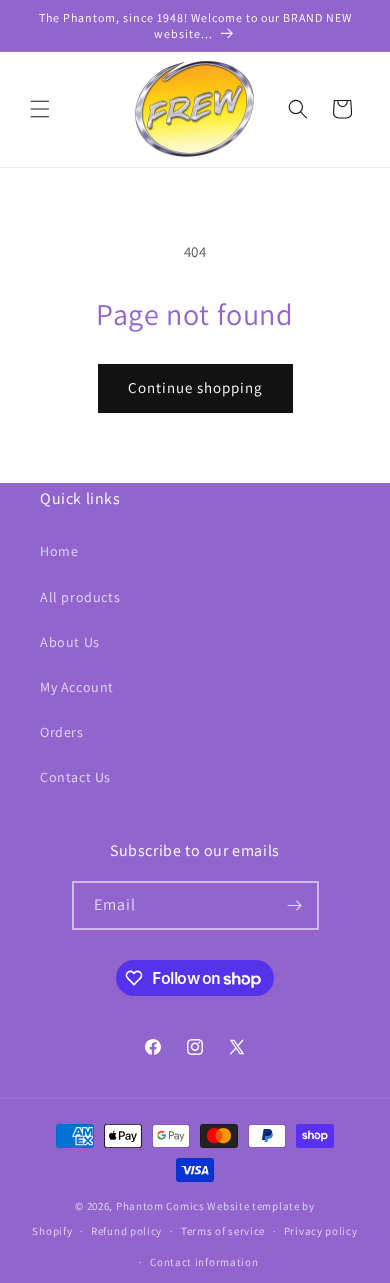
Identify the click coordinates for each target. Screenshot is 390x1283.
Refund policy (126, 1231)
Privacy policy (321, 1231)
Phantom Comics (160, 1206)
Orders (62, 732)
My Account (77, 687)
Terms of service (223, 1231)
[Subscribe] (295, 905)
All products (80, 597)
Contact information (204, 1262)
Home (59, 551)
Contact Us (75, 777)
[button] (40, 109)
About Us (70, 642)
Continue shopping (195, 387)
